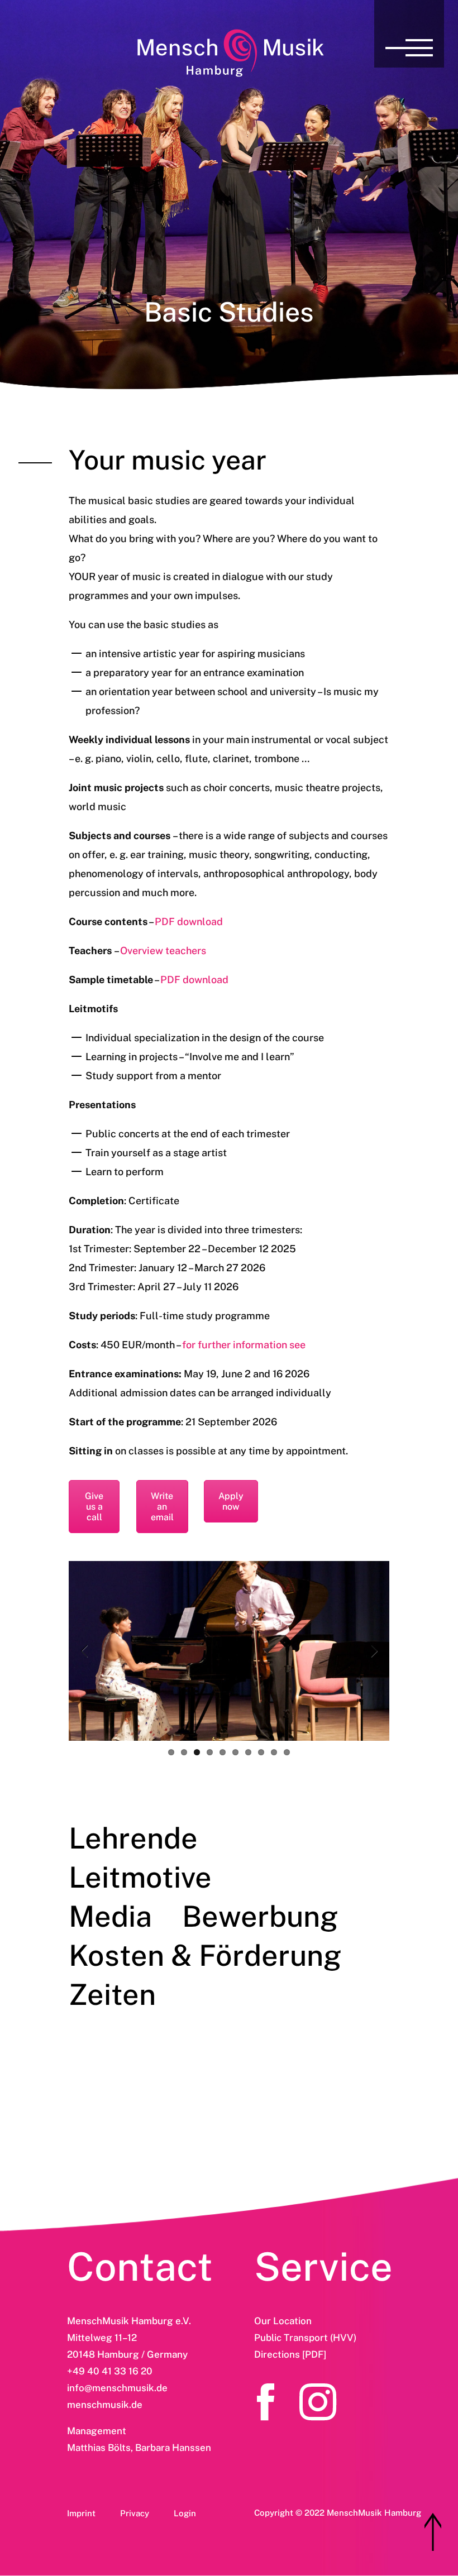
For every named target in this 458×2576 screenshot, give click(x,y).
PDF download (189, 921)
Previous (85, 1651)
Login (185, 2513)
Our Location (283, 2321)
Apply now (231, 1501)
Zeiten (112, 1995)
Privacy (135, 2513)
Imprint (81, 2513)
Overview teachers (163, 951)
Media (110, 1916)
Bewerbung (260, 1916)
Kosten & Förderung (205, 1955)
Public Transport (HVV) (305, 2338)
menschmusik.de (105, 2405)
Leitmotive (140, 1877)
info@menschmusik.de (117, 2388)
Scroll (433, 2532)
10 (287, 1752)
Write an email (162, 1507)
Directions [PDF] (290, 2354)
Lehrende (133, 1838)
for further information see (244, 1345)
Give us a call (94, 1507)
